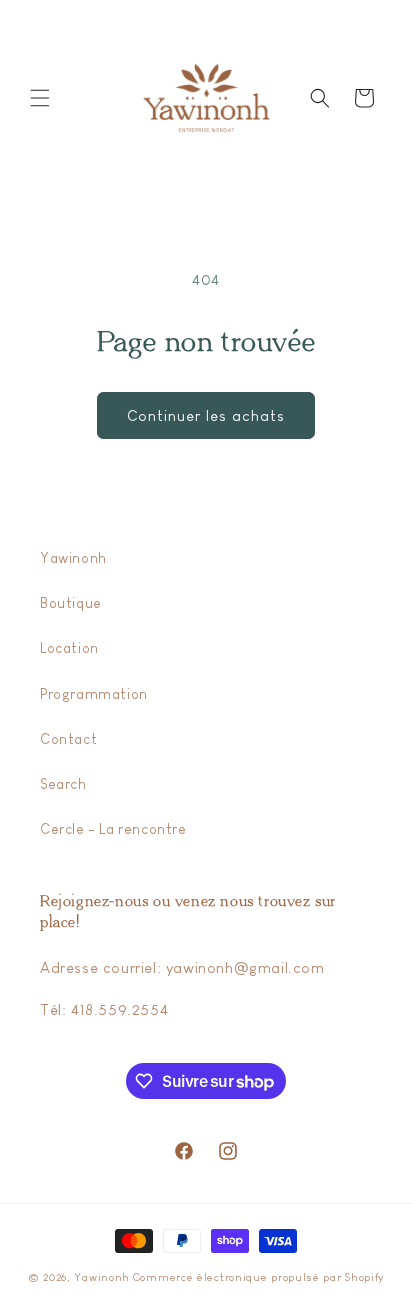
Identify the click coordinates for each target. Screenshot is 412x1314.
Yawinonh (73, 558)
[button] (40, 98)
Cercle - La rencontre (113, 829)
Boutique (71, 603)
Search (63, 784)
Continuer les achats (206, 415)
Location (69, 648)
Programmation (94, 694)
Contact (68, 739)
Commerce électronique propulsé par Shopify (258, 1277)
